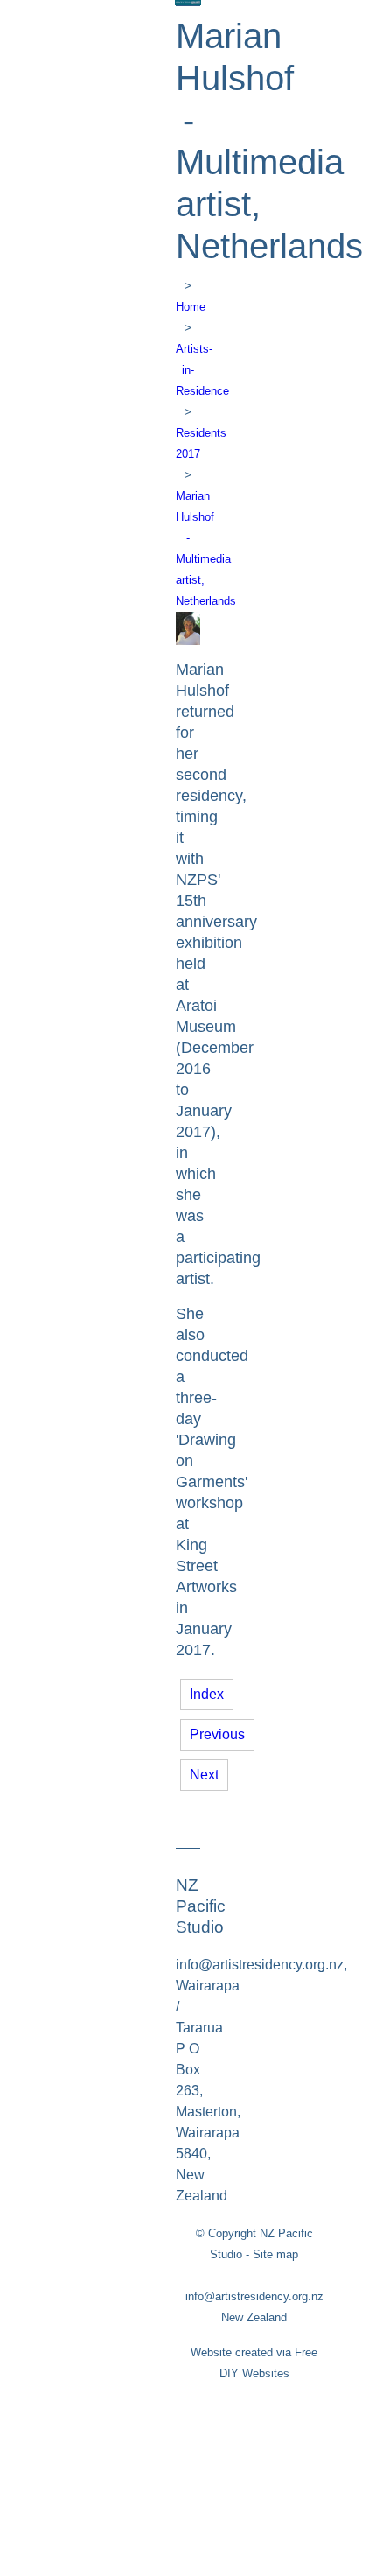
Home (191, 307)
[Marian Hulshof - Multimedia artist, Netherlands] (188, 640)
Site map (275, 2254)
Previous (217, 1734)
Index (207, 1694)
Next (204, 1775)
